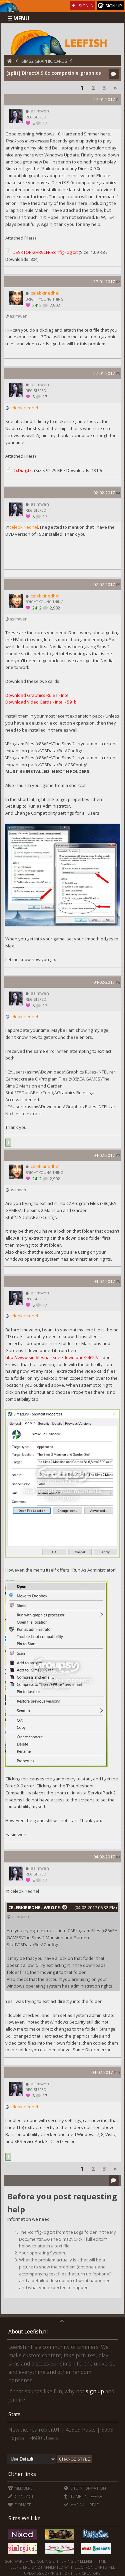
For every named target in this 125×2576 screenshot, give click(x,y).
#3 (118, 373)
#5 (118, 585)
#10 (117, 2072)
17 (44, 123)
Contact (24, 2496)
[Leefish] (62, 42)
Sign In (86, 6)
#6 (118, 982)
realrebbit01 (45, 2430)
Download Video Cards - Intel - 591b (41, 702)
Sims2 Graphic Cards (44, 61)
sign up (95, 2391)
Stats (14, 2414)
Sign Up (113, 6)
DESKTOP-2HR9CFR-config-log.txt (45, 252)
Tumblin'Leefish (86, 2496)
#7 (118, 1155)
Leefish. (87, 2561)
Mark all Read (84, 2505)
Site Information (88, 2488)
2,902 (54, 305)
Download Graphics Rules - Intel (37, 695)
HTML (100, 2561)
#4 (118, 493)
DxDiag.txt (23, 470)
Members (23, 2488)
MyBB (30, 2561)
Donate (22, 2505)
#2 (118, 282)
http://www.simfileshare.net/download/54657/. (52, 1357)
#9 (118, 1857)
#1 (118, 100)
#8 (118, 1281)
